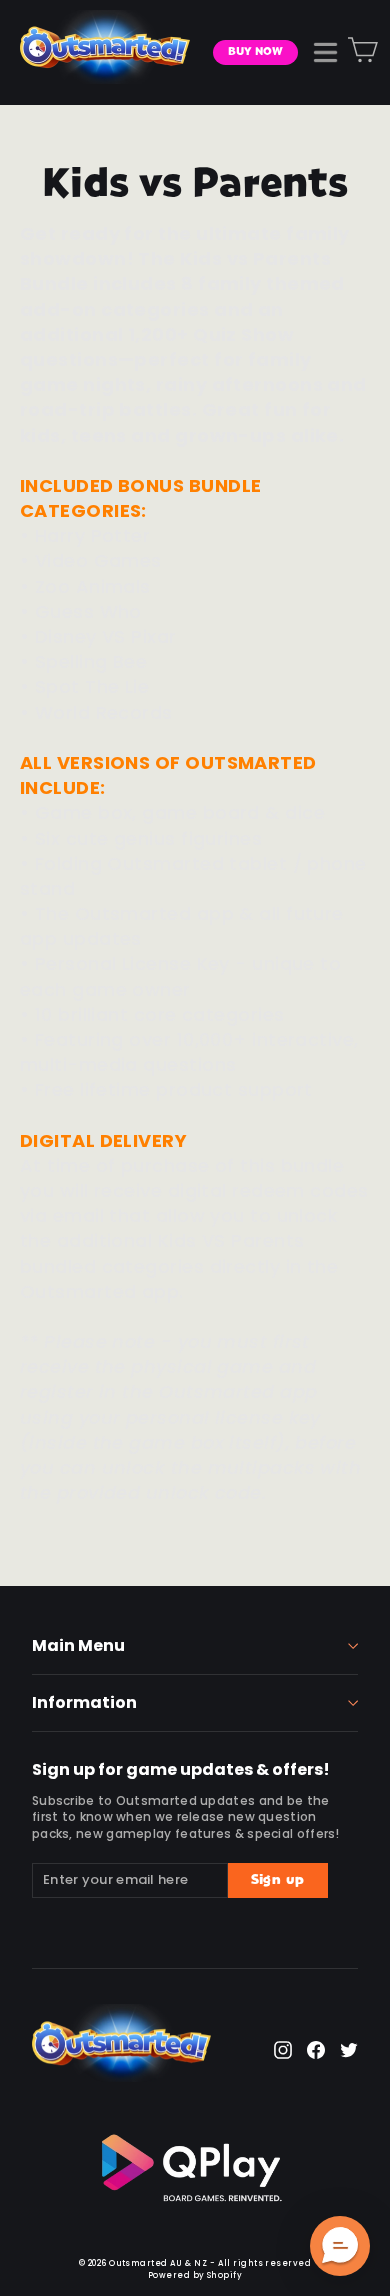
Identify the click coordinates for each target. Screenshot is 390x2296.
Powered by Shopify (195, 2275)
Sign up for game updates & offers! (181, 1768)
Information (84, 1702)
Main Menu (78, 1645)
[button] (340, 2246)
